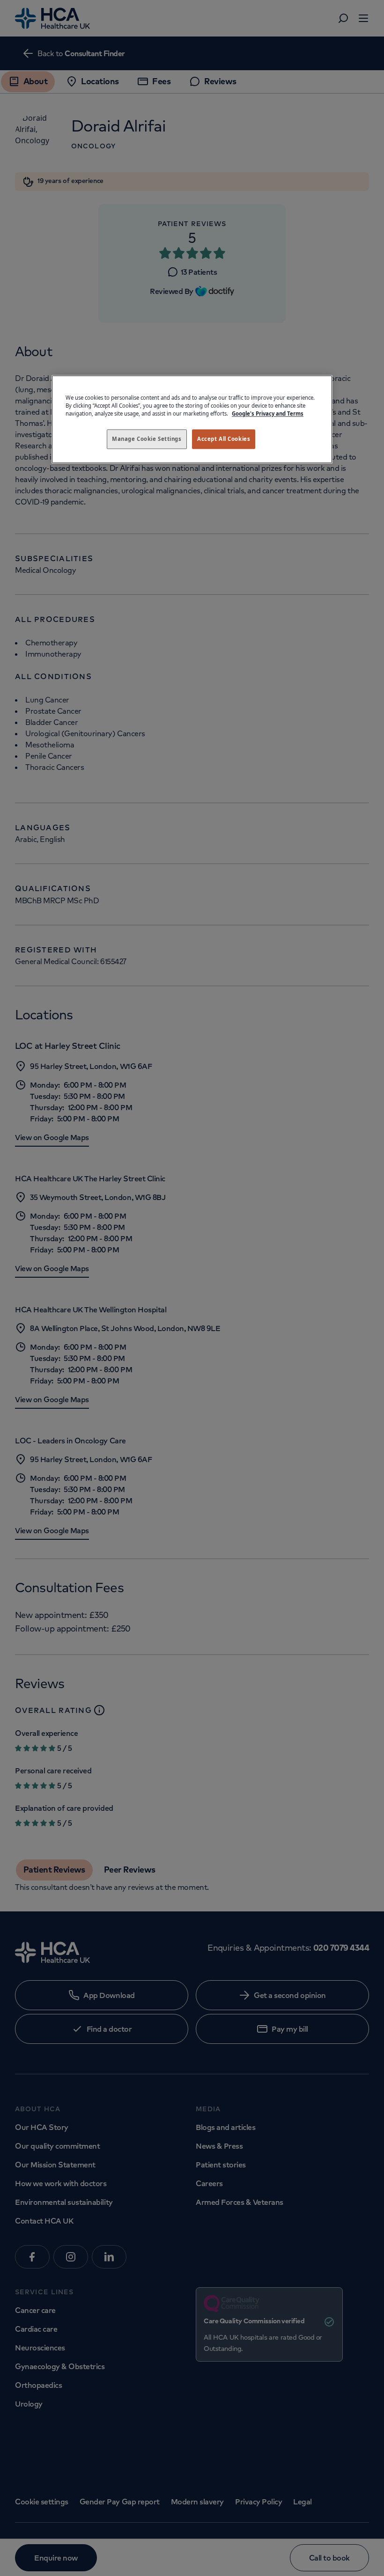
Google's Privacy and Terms (268, 413)
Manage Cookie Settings (147, 439)
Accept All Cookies (224, 439)
